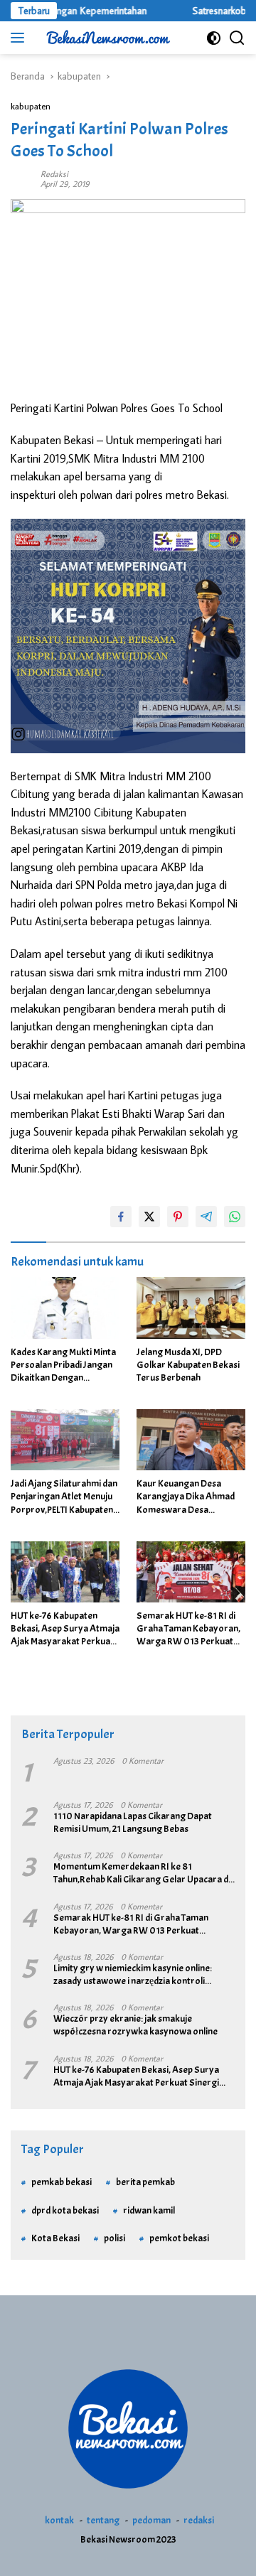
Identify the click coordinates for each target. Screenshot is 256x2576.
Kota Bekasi (55, 2238)
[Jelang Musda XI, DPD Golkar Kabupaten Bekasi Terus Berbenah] (191, 1308)
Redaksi (54, 174)
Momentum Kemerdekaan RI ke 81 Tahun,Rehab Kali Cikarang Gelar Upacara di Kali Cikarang (142, 1873)
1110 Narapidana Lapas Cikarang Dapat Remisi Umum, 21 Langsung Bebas (133, 1822)
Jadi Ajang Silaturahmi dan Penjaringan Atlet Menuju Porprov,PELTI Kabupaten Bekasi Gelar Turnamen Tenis (64, 1497)
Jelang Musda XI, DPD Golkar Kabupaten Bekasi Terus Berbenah (188, 1365)
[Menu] (20, 38)
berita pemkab (145, 2182)
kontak (59, 2520)
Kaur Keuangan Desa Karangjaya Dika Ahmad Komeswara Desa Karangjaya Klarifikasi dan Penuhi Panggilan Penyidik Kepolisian (190, 1497)
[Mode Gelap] (214, 38)
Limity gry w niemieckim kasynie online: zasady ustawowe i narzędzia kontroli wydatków (133, 1975)
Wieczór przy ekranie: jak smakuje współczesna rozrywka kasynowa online (135, 2025)
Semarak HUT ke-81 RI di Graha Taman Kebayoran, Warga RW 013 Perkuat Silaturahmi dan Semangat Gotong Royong (191, 1629)
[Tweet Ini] (149, 1217)
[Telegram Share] (206, 1217)
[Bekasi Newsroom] (106, 38)
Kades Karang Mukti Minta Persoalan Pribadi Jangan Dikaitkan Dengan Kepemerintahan (63, 1365)
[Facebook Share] (121, 1217)
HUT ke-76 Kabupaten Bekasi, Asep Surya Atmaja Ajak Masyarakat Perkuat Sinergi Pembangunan (65, 1629)
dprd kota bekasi (65, 2210)
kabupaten (31, 106)
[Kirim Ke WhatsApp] (235, 1217)
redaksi (199, 2520)
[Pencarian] (237, 38)
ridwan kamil (149, 2210)
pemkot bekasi (179, 2238)
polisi (114, 2238)
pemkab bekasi (62, 2182)
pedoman (151, 2520)
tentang (103, 2520)
